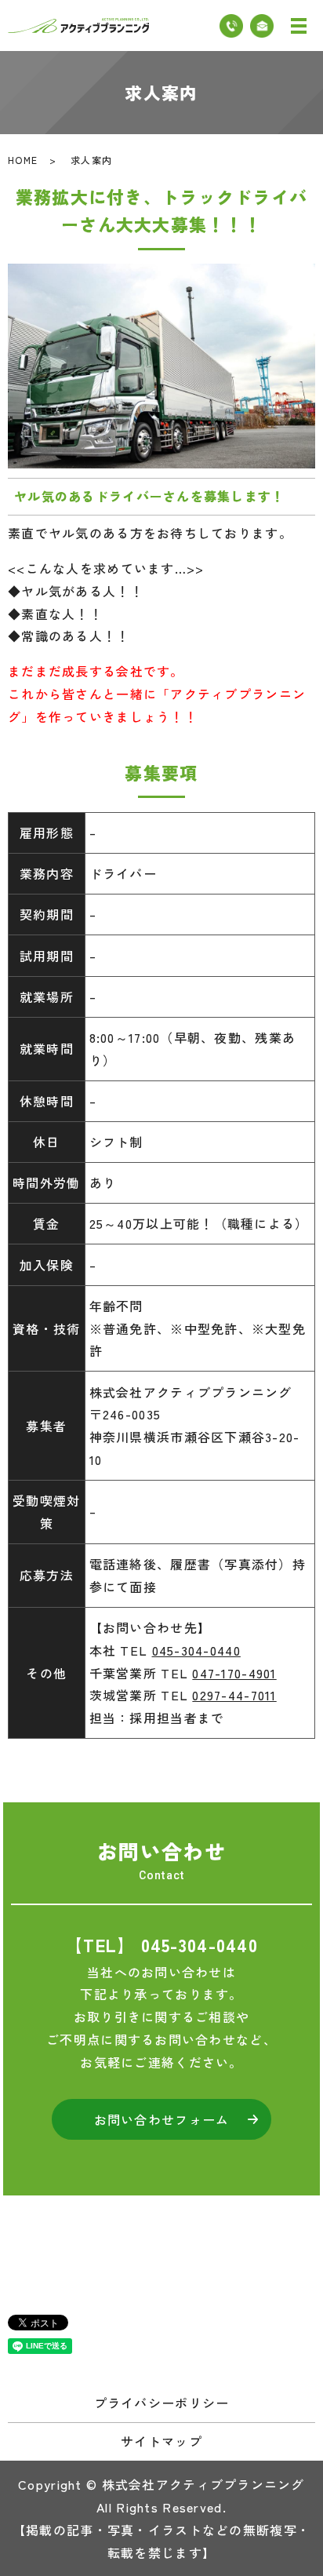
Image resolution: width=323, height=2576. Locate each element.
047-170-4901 (234, 1673)
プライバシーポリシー (162, 2403)
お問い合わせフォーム (162, 2119)
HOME (23, 160)
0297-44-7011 (234, 1695)
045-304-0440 (196, 1650)
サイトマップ (161, 2441)
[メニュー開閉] (299, 26)
